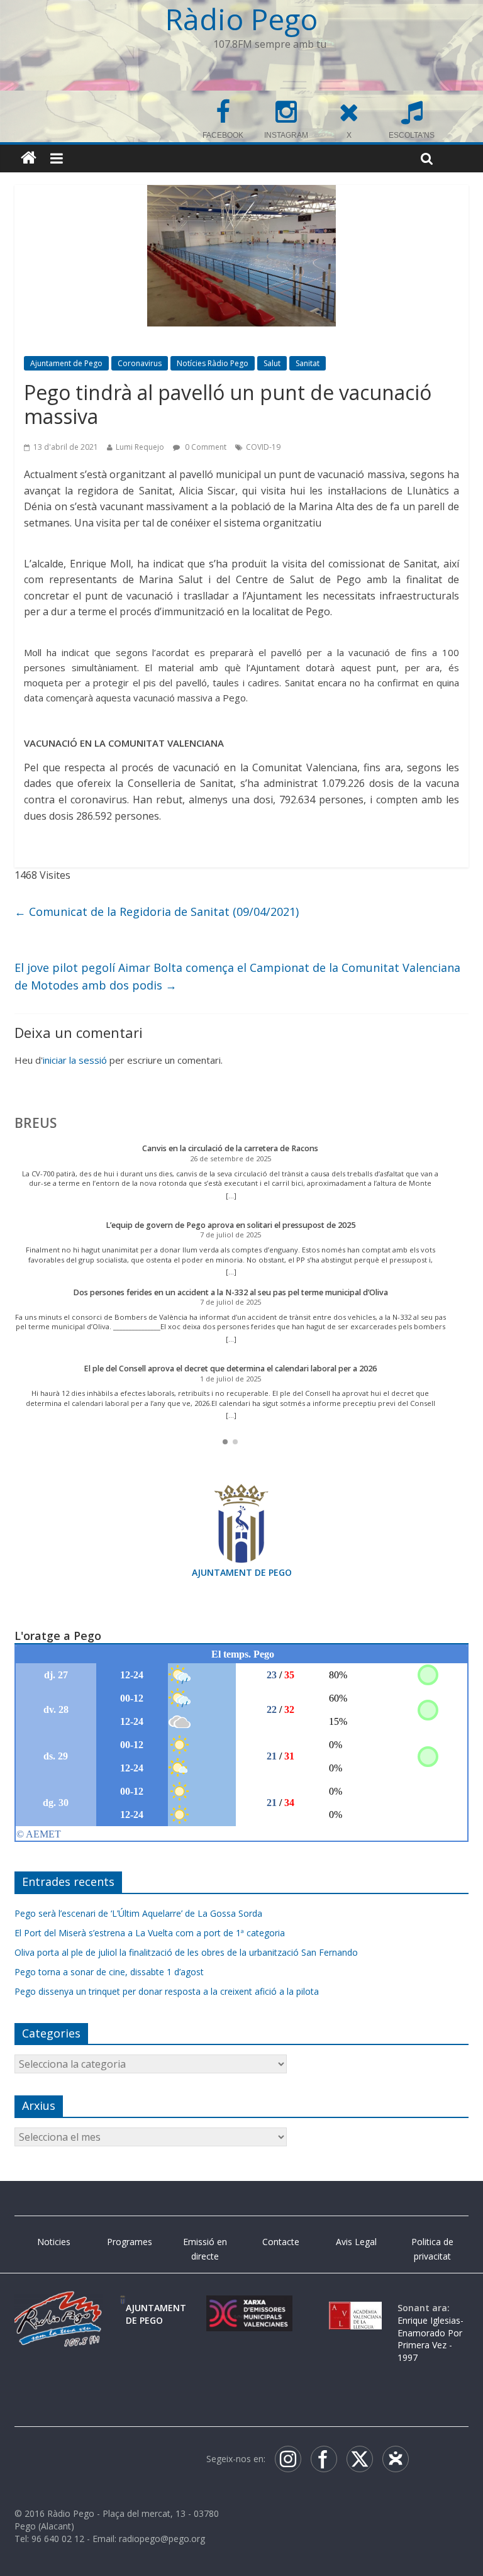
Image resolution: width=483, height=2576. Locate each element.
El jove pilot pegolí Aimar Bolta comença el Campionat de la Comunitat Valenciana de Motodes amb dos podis (237, 977)
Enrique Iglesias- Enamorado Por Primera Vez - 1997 (430, 2339)
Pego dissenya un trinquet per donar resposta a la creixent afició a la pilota (167, 1991)
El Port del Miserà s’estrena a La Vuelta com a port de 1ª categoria (150, 1933)
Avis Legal (356, 2242)
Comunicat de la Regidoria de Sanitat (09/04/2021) (157, 912)
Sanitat (308, 363)
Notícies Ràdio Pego (213, 363)
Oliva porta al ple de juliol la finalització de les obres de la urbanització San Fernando (186, 1952)
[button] (225, 1442)
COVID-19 (263, 447)
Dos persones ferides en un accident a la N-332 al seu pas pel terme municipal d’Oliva (230, 1292)
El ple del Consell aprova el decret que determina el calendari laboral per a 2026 (230, 1369)
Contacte (281, 2242)
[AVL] (355, 2308)
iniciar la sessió (75, 1060)
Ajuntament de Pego (66, 363)
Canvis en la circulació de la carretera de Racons (230, 1148)
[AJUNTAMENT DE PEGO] (123, 2308)
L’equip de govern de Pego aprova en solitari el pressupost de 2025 (230, 1225)
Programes (130, 2242)
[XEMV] (249, 2308)
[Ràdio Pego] (29, 158)
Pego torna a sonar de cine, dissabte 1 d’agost (109, 1972)
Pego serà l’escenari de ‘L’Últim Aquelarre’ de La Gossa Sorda (138, 1913)
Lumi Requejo (140, 447)
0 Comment (205, 447)
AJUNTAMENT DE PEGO (242, 1572)
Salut (272, 363)
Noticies (54, 2242)
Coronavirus (140, 363)
